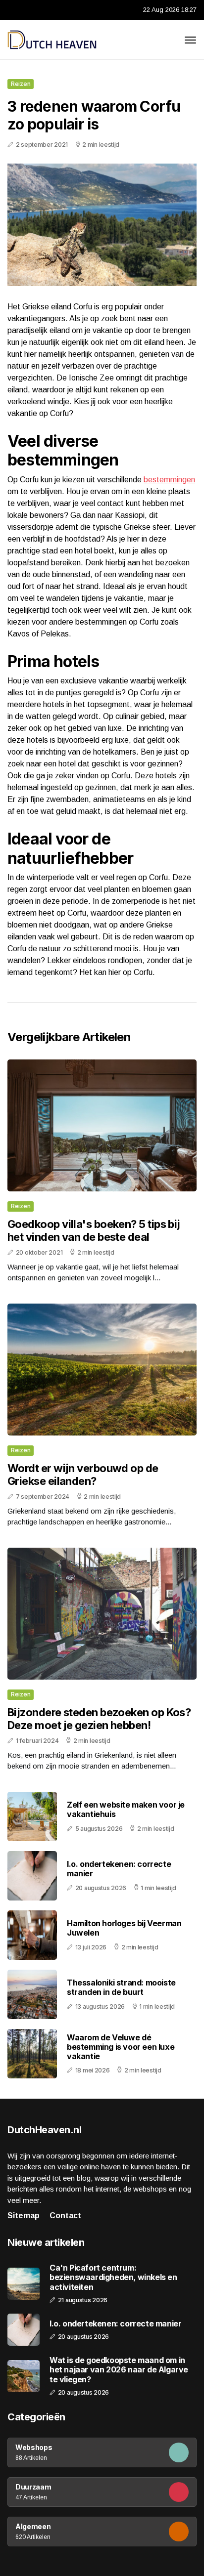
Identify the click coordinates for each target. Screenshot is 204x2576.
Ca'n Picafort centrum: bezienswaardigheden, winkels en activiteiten (113, 2277)
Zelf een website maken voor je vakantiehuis (126, 1809)
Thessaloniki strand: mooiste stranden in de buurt (121, 1987)
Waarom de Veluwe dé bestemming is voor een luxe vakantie (121, 2047)
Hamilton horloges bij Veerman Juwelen (124, 1928)
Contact (65, 2216)
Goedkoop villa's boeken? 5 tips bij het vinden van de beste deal (94, 1230)
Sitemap (24, 2216)
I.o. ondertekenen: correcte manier (119, 1869)
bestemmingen (169, 480)
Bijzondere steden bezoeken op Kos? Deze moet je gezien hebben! (99, 1719)
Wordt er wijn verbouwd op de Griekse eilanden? (83, 1475)
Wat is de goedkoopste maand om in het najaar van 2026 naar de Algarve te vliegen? (119, 2370)
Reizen (21, 84)
